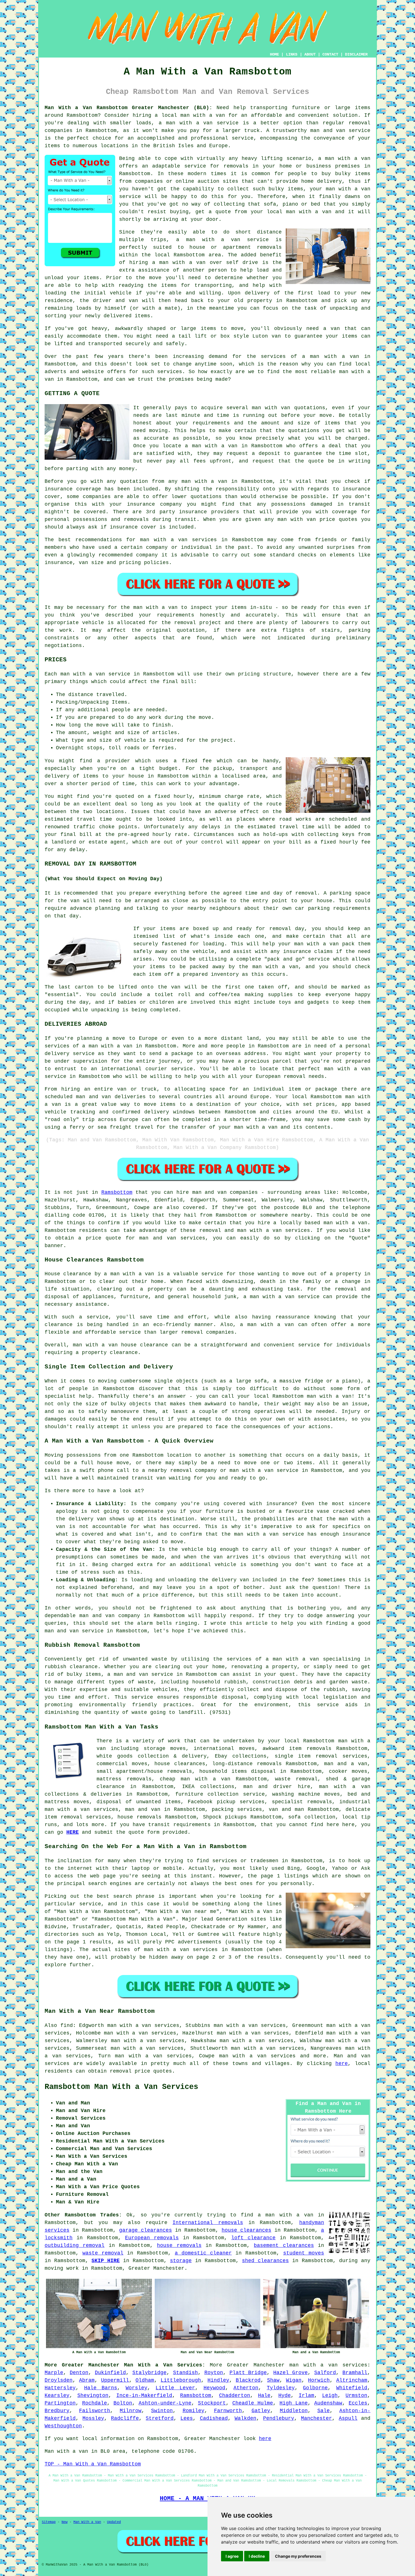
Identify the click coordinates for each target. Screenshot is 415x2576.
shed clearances (265, 2261)
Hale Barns (101, 2388)
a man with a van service (222, 240)
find (67, 2025)
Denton (79, 2373)
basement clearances (284, 2245)
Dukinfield (110, 2373)
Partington (60, 2403)
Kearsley (57, 2396)
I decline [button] (257, 2556)
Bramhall (355, 2373)
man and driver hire (277, 1787)
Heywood (214, 2388)
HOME (274, 54)
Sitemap (49, 2522)
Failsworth (95, 2411)
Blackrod (248, 2380)
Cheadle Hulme (253, 2403)
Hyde (285, 2396)
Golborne (315, 2388)
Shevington (93, 2396)
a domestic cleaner (203, 2253)
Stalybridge (149, 2373)
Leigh (330, 2396)
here (342, 2064)
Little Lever (175, 2388)
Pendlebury (279, 2418)
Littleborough (181, 2380)
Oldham (145, 2380)
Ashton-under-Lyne (165, 2403)
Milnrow (131, 2411)
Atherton (246, 2388)
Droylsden (59, 2380)
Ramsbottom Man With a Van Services (121, 2087)
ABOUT (310, 54)
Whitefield (352, 2388)
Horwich (319, 2380)
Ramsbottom (117, 1192)
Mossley (93, 2418)
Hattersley (60, 2388)
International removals (208, 2223)
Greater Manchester (256, 2365)
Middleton (294, 2411)
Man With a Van (87, 2522)
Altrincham (352, 2380)
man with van (271, 408)
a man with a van (107, 1046)
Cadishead (214, 2418)
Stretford (160, 2418)
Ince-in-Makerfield (144, 2396)
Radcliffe (125, 2418)
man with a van (203, 115)
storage (181, 2261)
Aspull (348, 2418)
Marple (54, 2373)
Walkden (245, 2418)
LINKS (292, 54)
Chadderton (235, 2396)
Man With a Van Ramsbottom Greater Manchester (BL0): (128, 108)
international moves (224, 1749)
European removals (152, 2238)
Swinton (162, 2411)
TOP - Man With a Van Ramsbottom (93, 2464)
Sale (324, 2411)
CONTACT (330, 54)
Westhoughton (63, 2426)
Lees (187, 2418)
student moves (304, 2253)
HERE (73, 1832)
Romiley (194, 2411)
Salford (325, 2373)
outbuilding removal (75, 2245)
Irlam (306, 2396)
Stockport (212, 2403)
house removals (139, 1817)
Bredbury (57, 2411)
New (65, 2522)
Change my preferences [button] (298, 2556)
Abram (87, 2380)
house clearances (180, 1764)
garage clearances (146, 2230)
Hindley (218, 2380)
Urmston (356, 2396)
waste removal (296, 1779)
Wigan (294, 2380)
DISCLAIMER (356, 54)
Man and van (352, 2056)
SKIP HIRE (106, 2261)
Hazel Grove (290, 2373)
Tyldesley (281, 2388)
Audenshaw (328, 2403)
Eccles (358, 2403)
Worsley (136, 2388)
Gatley (261, 2411)
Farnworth (228, 2411)
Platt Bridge (248, 2373)
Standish (185, 2373)
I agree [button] (232, 2556)
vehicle (203, 952)
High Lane (294, 2403)
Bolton (123, 2403)
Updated (114, 2522)
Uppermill (115, 2380)
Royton (214, 2373)
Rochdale (95, 2403)
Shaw (273, 2380)
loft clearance (253, 2238)
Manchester (316, 2418)
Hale (264, 2396)
